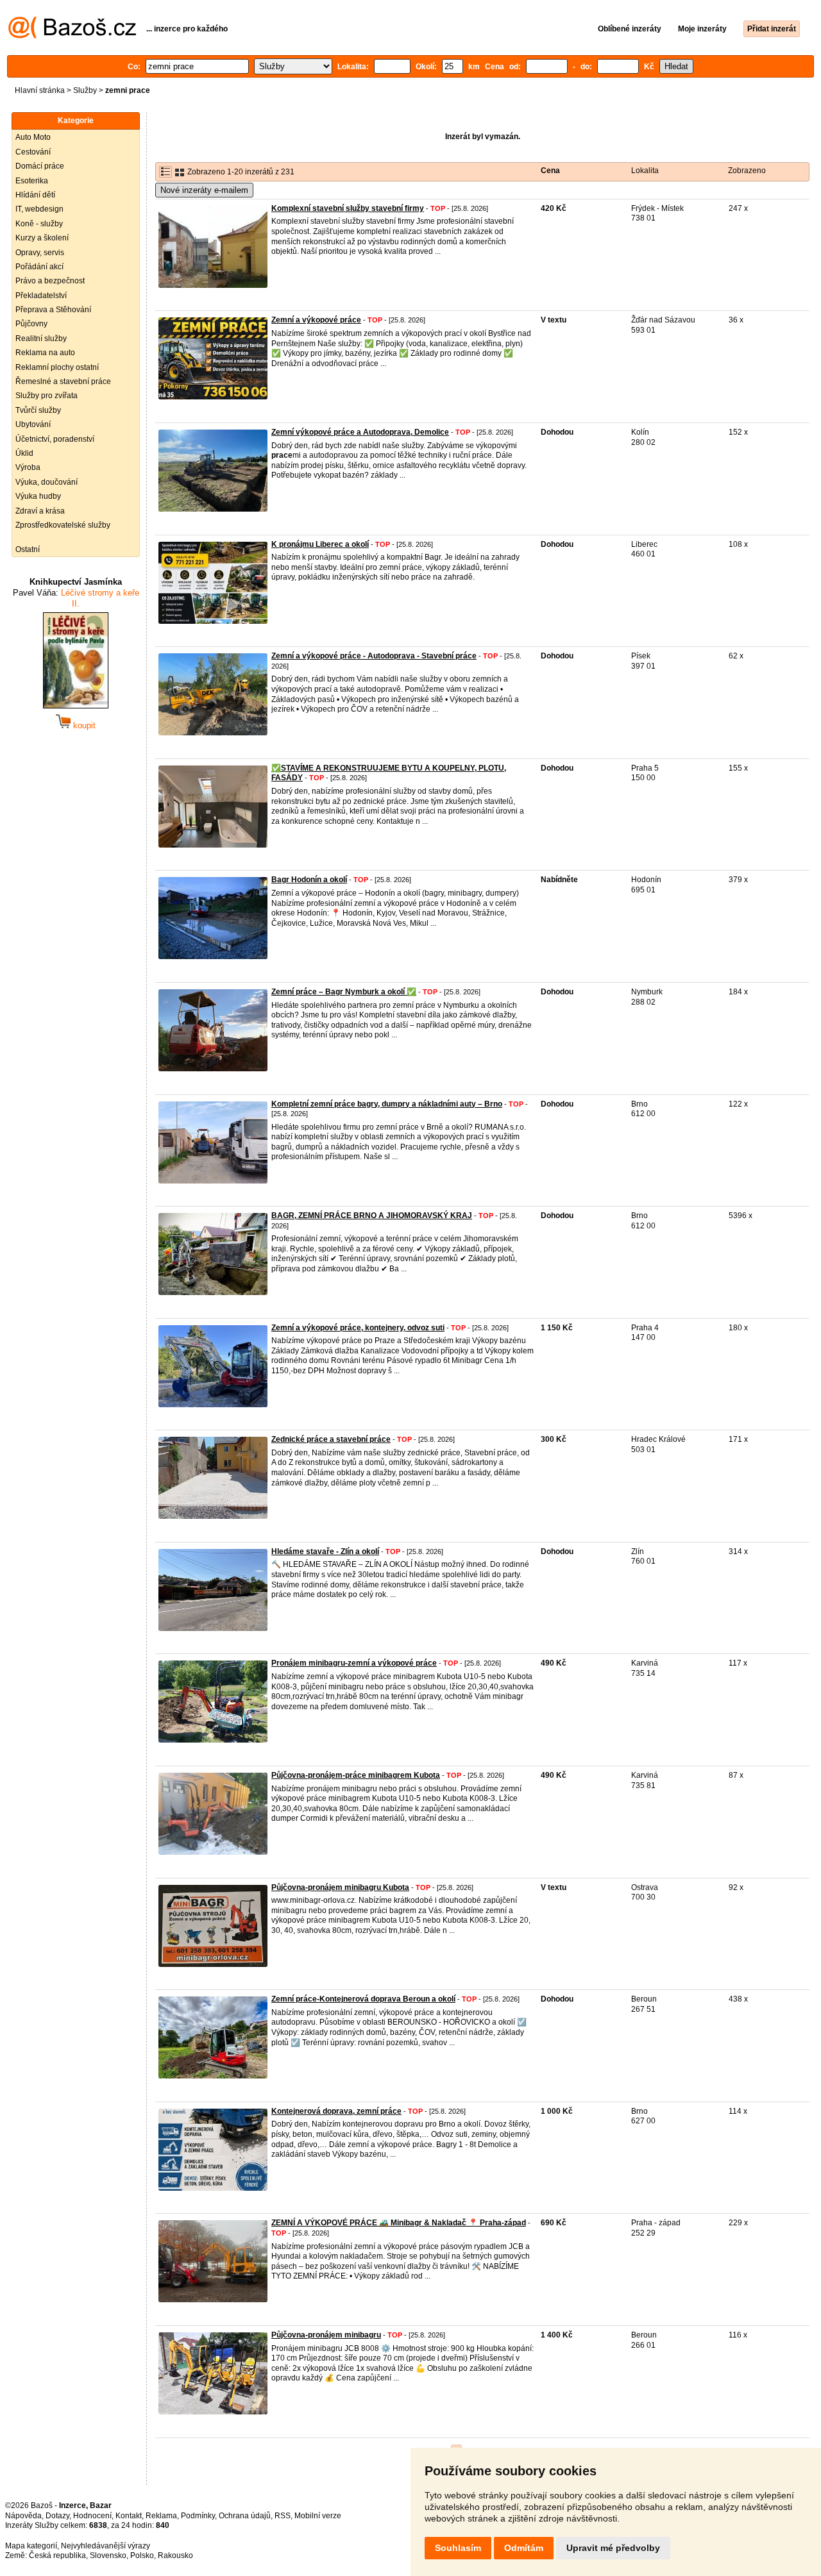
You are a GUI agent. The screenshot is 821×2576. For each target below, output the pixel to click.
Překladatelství (41, 296)
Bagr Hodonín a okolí (309, 880)
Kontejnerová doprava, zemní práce (336, 2111)
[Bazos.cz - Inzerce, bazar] (72, 36)
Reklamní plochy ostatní (57, 367)
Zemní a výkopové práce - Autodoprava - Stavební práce (374, 656)
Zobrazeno (747, 171)
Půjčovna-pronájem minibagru (326, 2335)
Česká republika (57, 2555)
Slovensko (108, 2555)
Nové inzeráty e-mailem (204, 190)
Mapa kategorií (31, 2546)
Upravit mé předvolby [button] (613, 2548)
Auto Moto (33, 137)
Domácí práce (40, 166)
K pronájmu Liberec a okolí (320, 544)
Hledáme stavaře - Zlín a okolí (325, 1551)
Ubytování (33, 424)
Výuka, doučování (47, 482)
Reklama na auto (45, 353)
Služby (85, 90)
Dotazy (57, 2516)
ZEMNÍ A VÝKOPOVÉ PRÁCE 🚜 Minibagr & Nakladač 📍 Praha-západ (399, 2223)
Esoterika (32, 181)
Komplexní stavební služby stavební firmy (348, 208)
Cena (550, 171)
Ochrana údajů (245, 2516)
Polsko (142, 2555)
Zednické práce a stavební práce (331, 1439)
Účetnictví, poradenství (55, 439)
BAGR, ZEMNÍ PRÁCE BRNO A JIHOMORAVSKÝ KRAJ (372, 1216)
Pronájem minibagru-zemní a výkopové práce (354, 1663)
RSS (283, 2516)
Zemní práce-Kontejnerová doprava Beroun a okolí (363, 1999)
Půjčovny (31, 324)
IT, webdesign (39, 209)
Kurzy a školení (42, 238)
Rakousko (175, 2555)
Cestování (33, 152)
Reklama (161, 2516)
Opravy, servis (40, 253)
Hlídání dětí (35, 195)
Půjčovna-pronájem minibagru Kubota (340, 1887)
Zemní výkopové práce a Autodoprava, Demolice (360, 432)
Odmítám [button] (524, 2548)
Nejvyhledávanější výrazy (106, 2546)
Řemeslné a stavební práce (63, 381)
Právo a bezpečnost (50, 281)
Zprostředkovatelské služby (63, 525)
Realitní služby (41, 339)
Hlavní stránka (40, 90)
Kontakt (129, 2516)
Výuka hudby (38, 496)
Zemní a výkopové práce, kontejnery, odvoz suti (358, 1328)
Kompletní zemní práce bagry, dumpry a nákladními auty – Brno (387, 1104)
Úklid (24, 453)
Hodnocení (92, 2516)
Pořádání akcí (39, 267)
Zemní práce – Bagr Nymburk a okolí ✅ (344, 992)
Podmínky (198, 2516)
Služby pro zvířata (47, 396)
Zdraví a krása (40, 511)
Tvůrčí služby (38, 410)
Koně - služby (39, 224)
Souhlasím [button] (458, 2548)
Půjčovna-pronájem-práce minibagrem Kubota (356, 1775)
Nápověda (23, 2516)
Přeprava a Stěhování (53, 310)
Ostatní (28, 549)
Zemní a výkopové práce (316, 320)
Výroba (28, 467)
